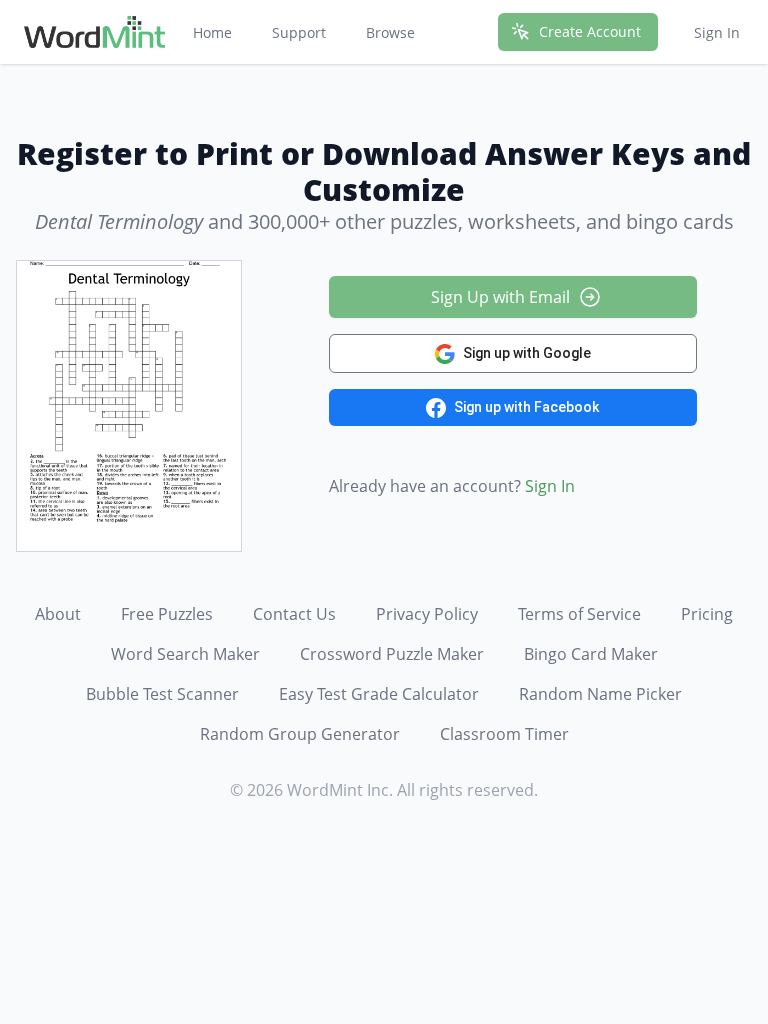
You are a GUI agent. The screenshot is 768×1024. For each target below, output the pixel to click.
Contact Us (294, 614)
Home (212, 32)
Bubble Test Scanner (162, 694)
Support (299, 32)
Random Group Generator (300, 734)
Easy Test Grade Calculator (379, 694)
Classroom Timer (504, 734)
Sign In (717, 32)
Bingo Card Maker (591, 654)
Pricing (707, 614)
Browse (390, 32)
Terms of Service (579, 614)
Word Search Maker (185, 654)
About (58, 614)
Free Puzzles (167, 614)
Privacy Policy (427, 614)
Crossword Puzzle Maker (392, 654)
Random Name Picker (600, 694)
